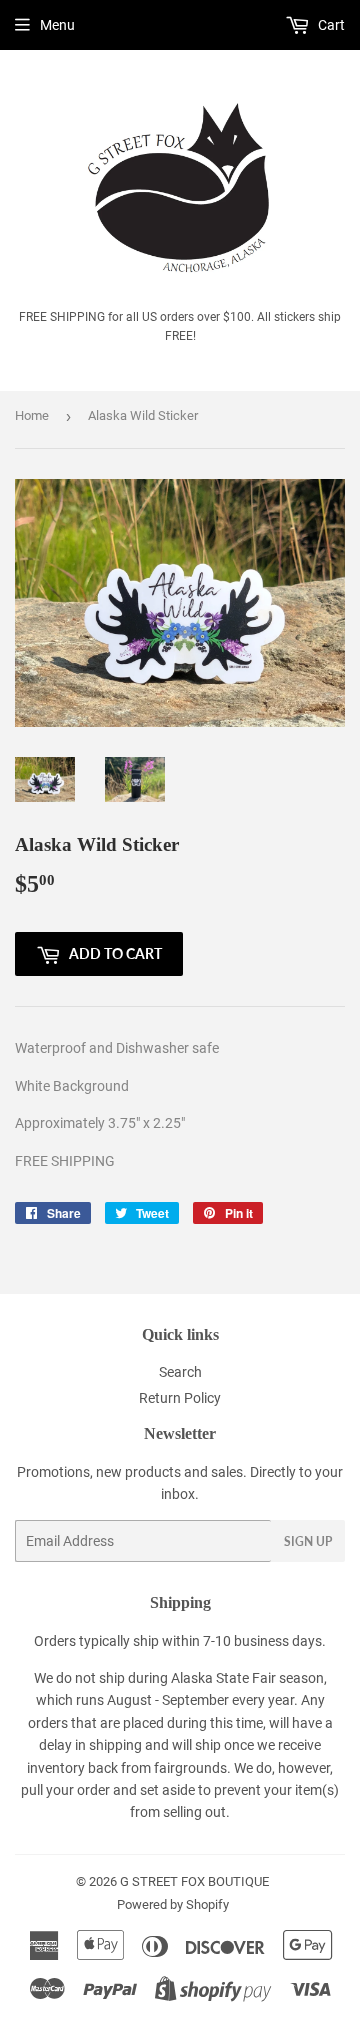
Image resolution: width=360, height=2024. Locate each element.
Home (32, 415)
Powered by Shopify (173, 1904)
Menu (57, 25)
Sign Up (308, 1541)
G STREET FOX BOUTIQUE (194, 1881)
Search (180, 1372)
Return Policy (180, 1398)
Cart (330, 25)
